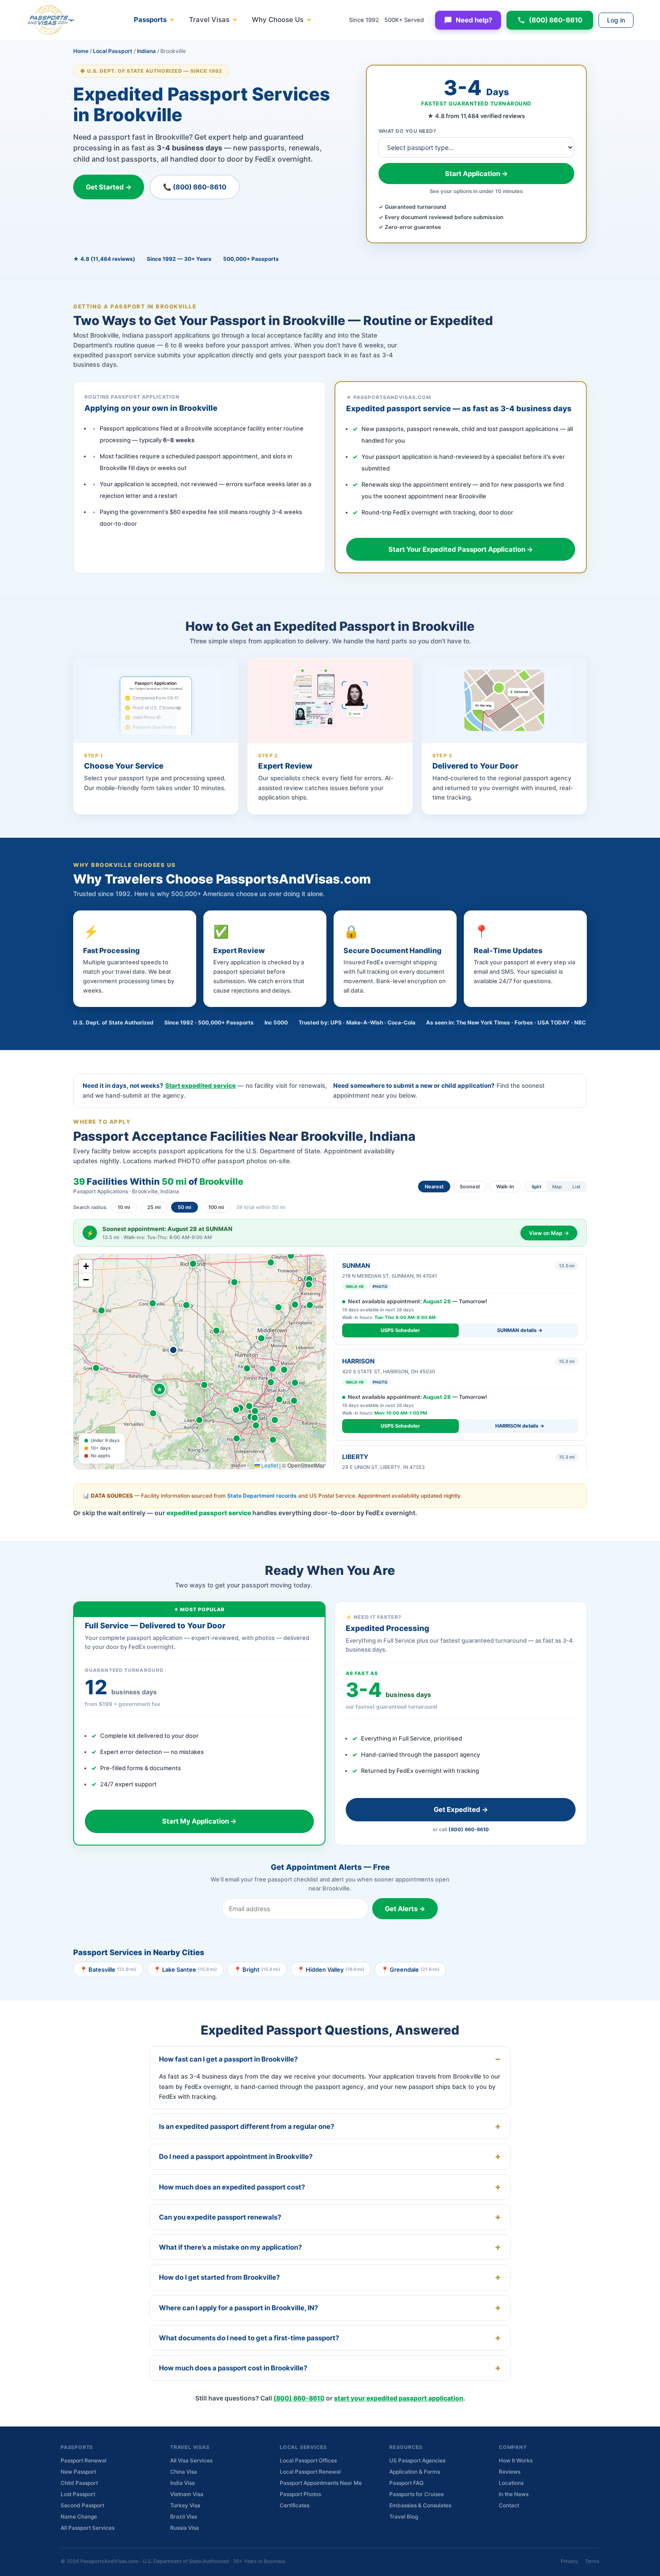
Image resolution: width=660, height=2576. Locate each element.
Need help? (474, 20)
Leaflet (269, 1465)
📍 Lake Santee (185, 1969)
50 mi (185, 1207)
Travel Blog (404, 2517)
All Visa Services (191, 2460)
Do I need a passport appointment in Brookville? (236, 2156)
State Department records (262, 1496)
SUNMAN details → (520, 1330)
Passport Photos (300, 2494)
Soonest (470, 1187)
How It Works (516, 2460)
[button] (173, 1350)
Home (81, 51)
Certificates (295, 2505)
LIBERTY (355, 1457)
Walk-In (505, 1187)
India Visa (183, 2483)
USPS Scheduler (400, 1330)
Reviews (510, 2472)
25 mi (154, 1207)
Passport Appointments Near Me (321, 2483)
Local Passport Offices (308, 2460)
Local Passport (113, 51)
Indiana (146, 51)
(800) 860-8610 (556, 20)
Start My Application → (199, 1821)
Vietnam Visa (187, 2494)
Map (557, 1187)
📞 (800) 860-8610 (195, 187)
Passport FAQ (406, 2483)
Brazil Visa (184, 2517)
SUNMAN (356, 1265)
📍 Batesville (108, 1969)
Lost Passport (78, 2494)
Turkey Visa (185, 2505)
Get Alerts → (405, 1909)
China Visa (184, 2472)
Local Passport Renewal (310, 2472)
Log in (616, 20)
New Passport (78, 2472)
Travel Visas (209, 20)
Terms (592, 2561)
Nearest (434, 1187)
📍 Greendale (410, 1969)
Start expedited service (200, 1086)
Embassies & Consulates (420, 2505)
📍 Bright (257, 1969)
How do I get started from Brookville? (219, 2277)
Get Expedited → (461, 1809)
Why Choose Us (278, 20)
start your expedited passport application (399, 2398)
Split (537, 1187)
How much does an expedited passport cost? (232, 2187)
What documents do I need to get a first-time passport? (249, 2338)
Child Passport (79, 2483)
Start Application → (476, 174)
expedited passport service (209, 1513)
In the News (514, 2494)
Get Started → (109, 187)
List (576, 1187)
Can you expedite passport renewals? (220, 2217)
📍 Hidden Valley (331, 1969)
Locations (511, 2483)
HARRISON (358, 1361)
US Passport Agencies (417, 2460)
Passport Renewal (84, 2460)
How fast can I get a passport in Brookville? (228, 2059)
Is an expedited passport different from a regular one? (246, 2126)
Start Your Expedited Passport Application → (461, 549)
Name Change (79, 2517)
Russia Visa (185, 2528)
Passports (150, 20)
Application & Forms (415, 2472)
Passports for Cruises (416, 2494)
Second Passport (82, 2505)
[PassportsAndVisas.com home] (51, 20)
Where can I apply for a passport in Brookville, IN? (238, 2308)
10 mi (124, 1207)
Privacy (569, 2561)
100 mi (216, 1207)
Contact (509, 2505)
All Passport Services (88, 2528)
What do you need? (407, 131)
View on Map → (549, 1233)
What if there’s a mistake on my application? (230, 2247)
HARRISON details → (520, 1426)
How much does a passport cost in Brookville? (233, 2368)
